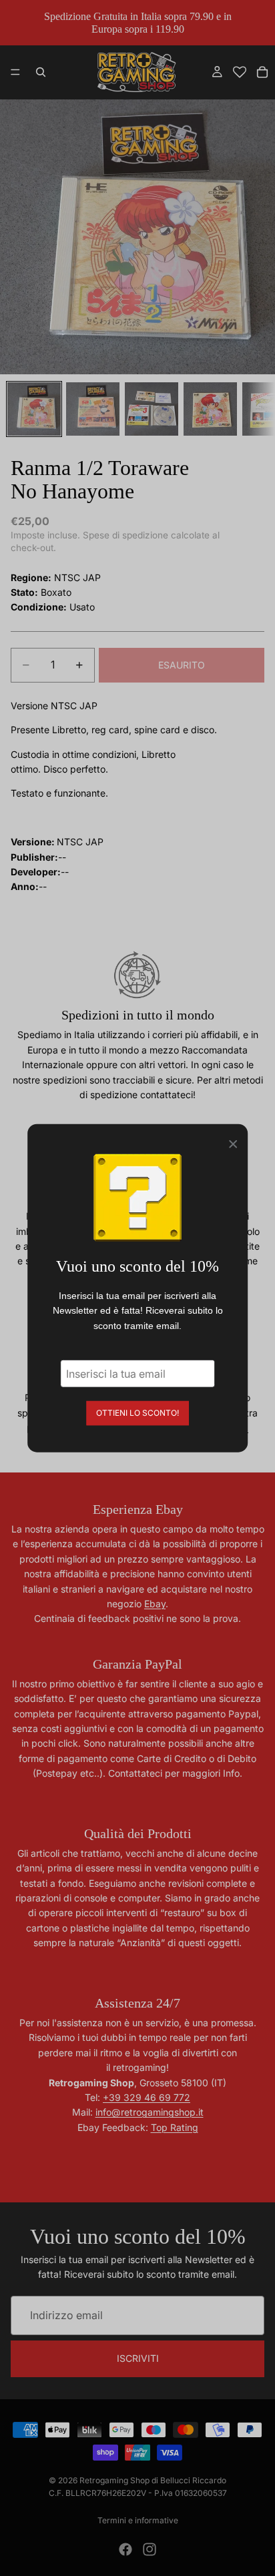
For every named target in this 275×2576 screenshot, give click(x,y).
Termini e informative (138, 2520)
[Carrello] (262, 72)
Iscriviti (138, 2358)
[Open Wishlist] (240, 72)
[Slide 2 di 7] (93, 409)
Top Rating (175, 2127)
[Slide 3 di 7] (152, 409)
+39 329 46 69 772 (147, 2097)
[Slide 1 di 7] (34, 409)
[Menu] (15, 73)
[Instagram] (150, 2549)
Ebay (155, 1604)
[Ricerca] (41, 72)
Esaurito (182, 665)
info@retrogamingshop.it (150, 2112)
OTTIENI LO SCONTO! (137, 1413)
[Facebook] (125, 2549)
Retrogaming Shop (114, 2480)
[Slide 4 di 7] (210, 409)
